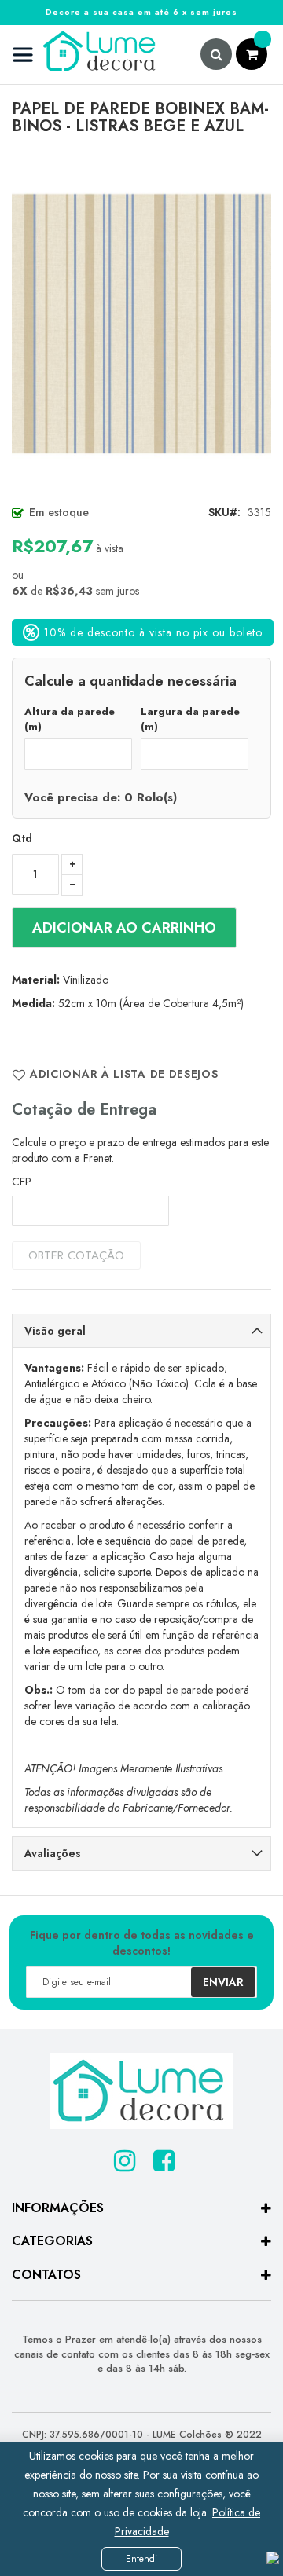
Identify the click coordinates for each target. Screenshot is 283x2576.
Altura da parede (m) (70, 719)
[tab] (141, 1331)
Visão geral (55, 1331)
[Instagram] (122, 2156)
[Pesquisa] (216, 54)
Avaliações (53, 1853)
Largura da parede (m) (190, 719)
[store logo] (85, 55)
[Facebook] (161, 2156)
